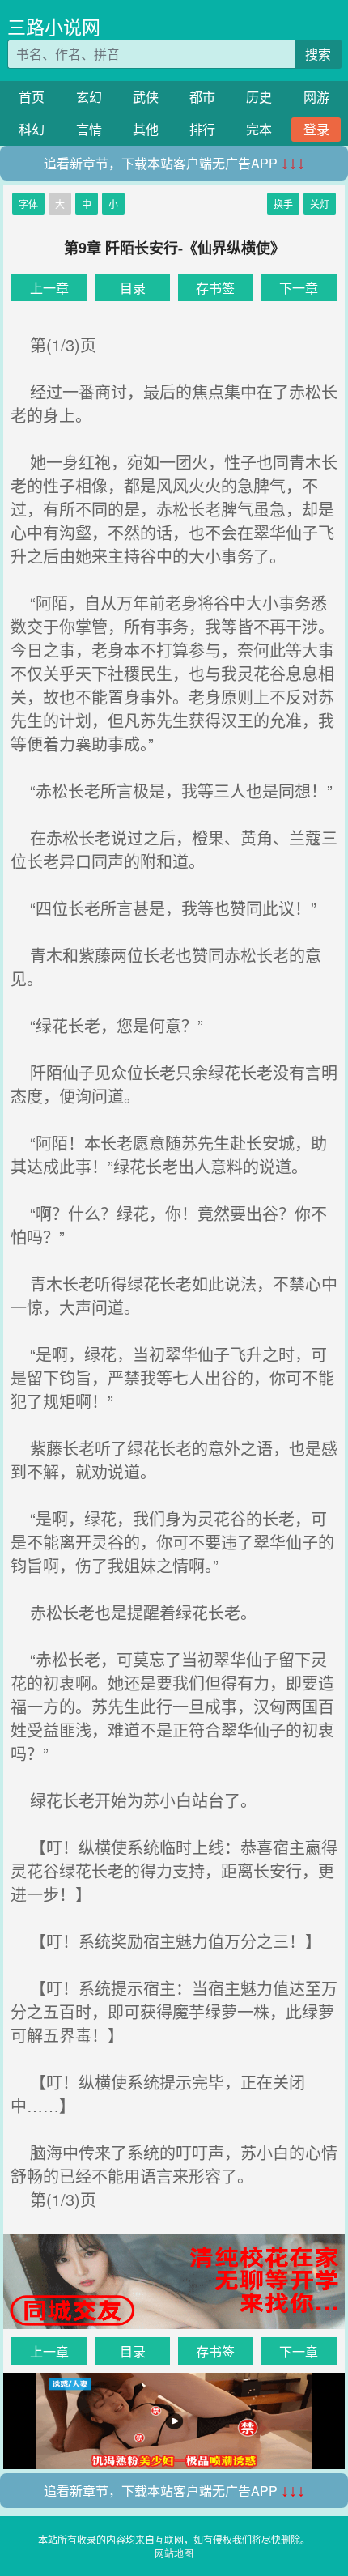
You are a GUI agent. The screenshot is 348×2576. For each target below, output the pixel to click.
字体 (28, 204)
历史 (259, 97)
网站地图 (174, 2553)
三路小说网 (54, 26)
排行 (202, 129)
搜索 (318, 54)
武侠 (146, 97)
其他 (146, 129)
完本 (259, 129)
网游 (316, 97)
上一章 (49, 288)
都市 (202, 97)
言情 (89, 129)
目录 (133, 288)
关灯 (320, 204)
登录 (316, 129)
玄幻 (89, 97)
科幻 (32, 129)
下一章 (299, 288)
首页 (32, 97)
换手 (283, 204)
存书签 (215, 288)
